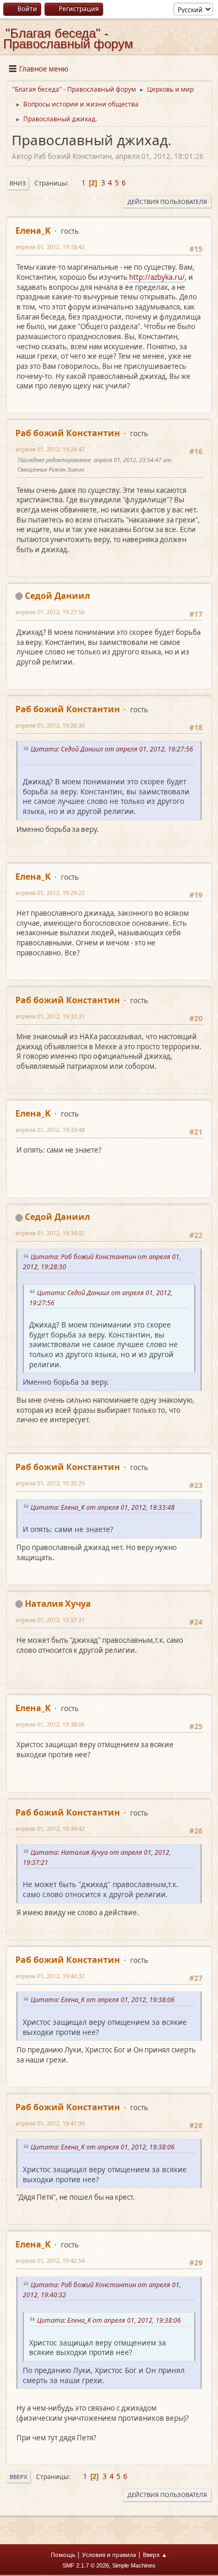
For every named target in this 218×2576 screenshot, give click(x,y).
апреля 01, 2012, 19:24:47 (50, 449)
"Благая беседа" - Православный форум (68, 38)
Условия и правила (109, 2555)
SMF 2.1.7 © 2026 (86, 2565)
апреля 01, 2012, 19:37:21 (50, 1620)
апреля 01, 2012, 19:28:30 (50, 725)
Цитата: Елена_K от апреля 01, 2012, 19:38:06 (104, 2000)
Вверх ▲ (155, 2555)
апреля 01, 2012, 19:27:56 (50, 612)
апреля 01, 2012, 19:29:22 (50, 893)
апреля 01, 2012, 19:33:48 (50, 1130)
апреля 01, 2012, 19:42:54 (50, 2260)
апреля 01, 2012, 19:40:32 (50, 1976)
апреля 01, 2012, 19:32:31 (50, 1016)
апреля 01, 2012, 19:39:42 (50, 1829)
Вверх (19, 2477)
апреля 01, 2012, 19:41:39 (50, 2123)
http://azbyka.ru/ (157, 277)
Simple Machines (134, 2565)
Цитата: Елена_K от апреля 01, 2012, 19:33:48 (104, 1507)
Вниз (18, 183)
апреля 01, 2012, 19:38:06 (50, 1724)
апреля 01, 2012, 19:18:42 (50, 247)
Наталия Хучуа (58, 1604)
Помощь (63, 2555)
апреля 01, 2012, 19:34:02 (50, 1233)
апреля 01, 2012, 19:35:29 (50, 1483)
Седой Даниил (57, 596)
